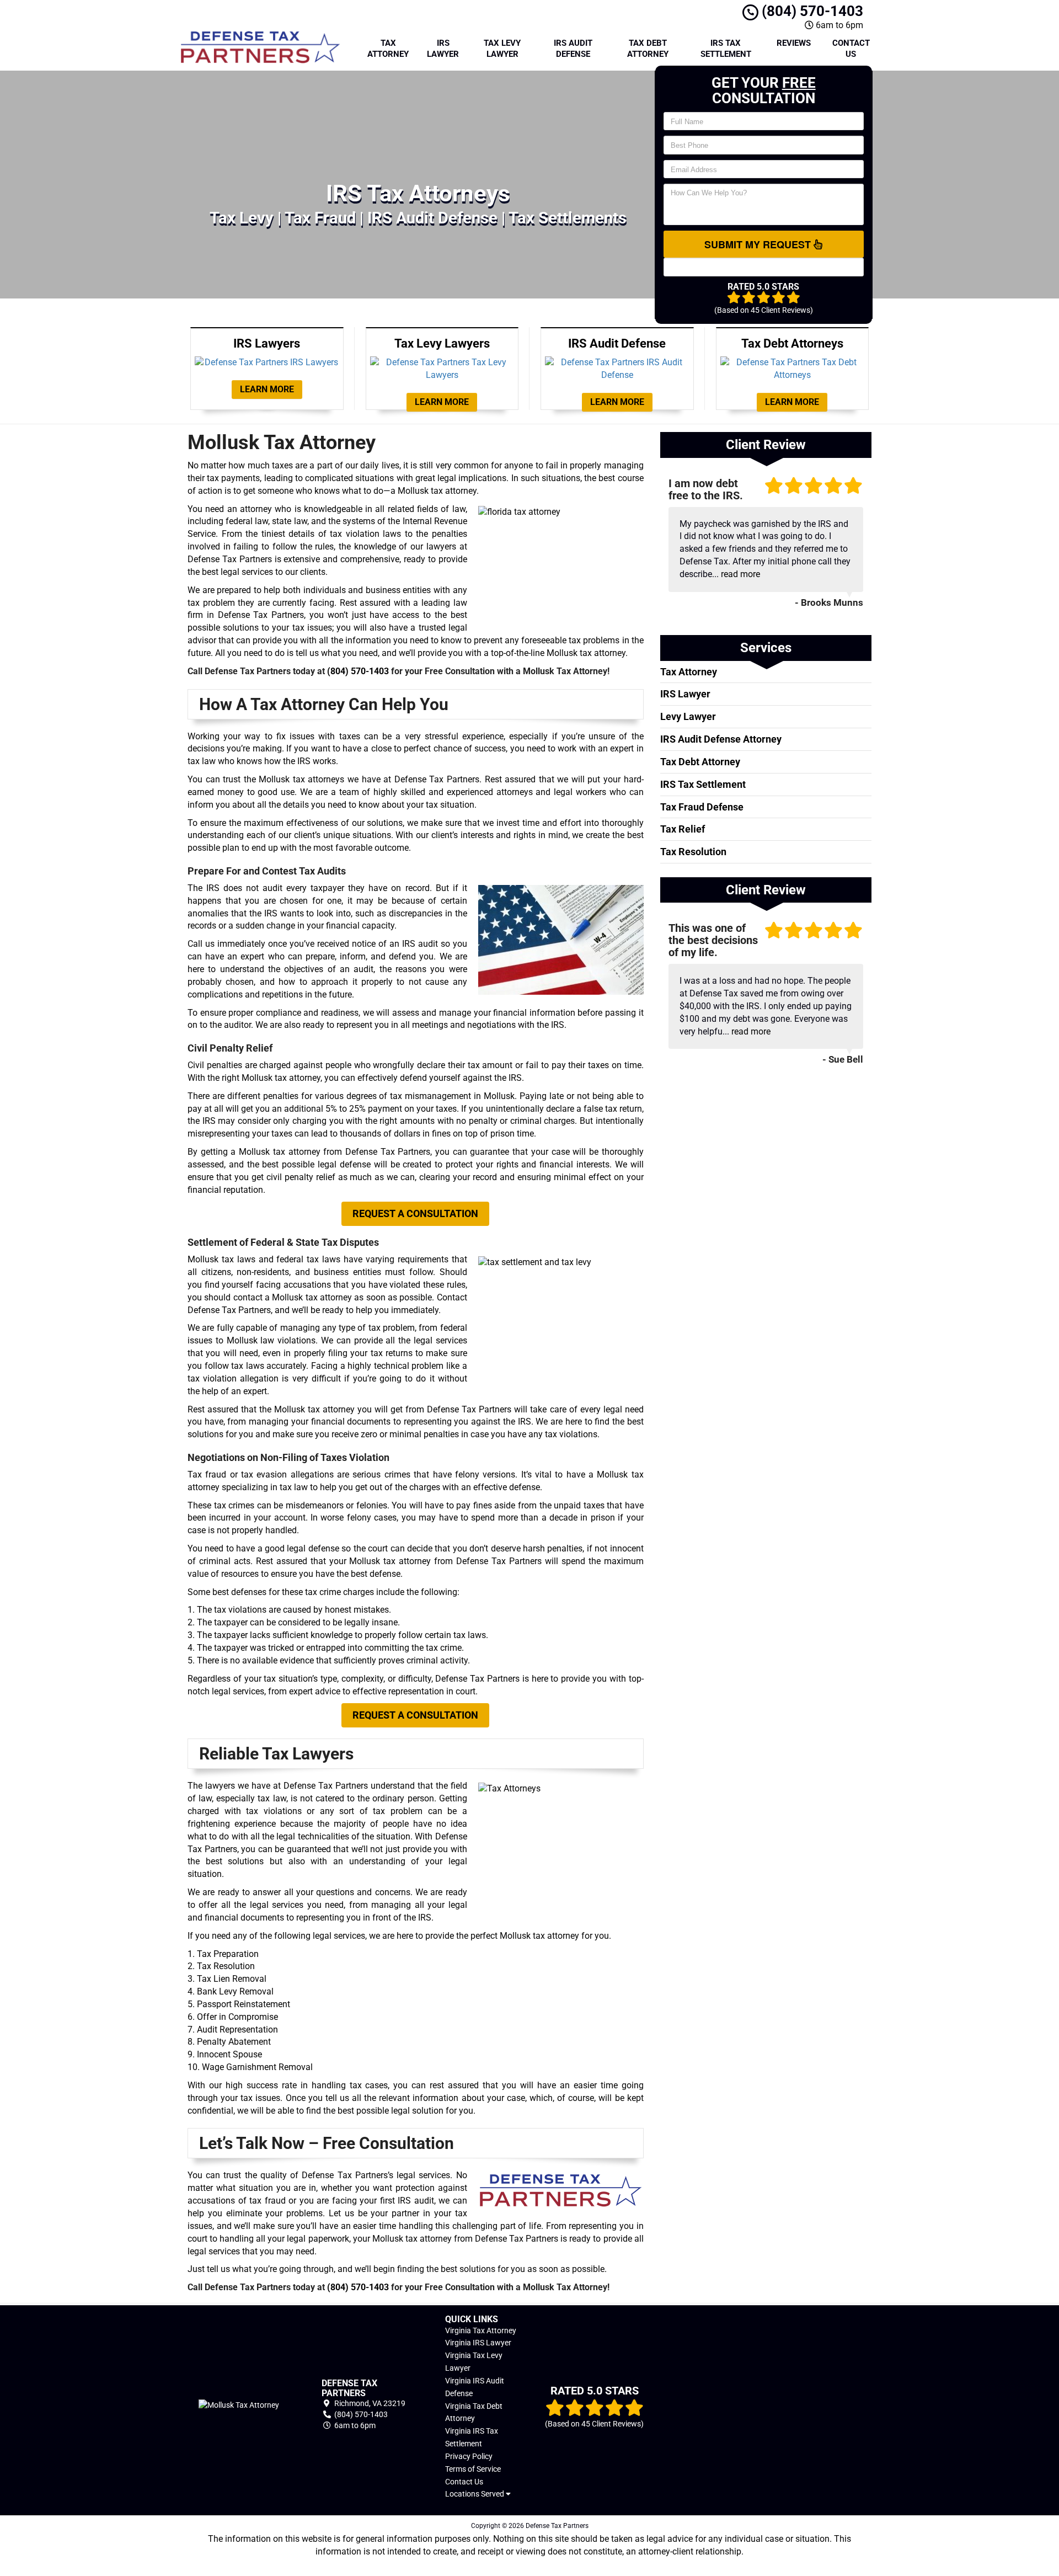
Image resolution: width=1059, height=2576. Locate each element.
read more (740, 574)
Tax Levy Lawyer (502, 49)
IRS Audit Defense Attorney (721, 739)
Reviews (794, 43)
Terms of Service (473, 2469)
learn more (267, 389)
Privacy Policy (469, 2456)
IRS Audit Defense (573, 49)
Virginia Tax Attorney (481, 2330)
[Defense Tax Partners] (239, 2405)
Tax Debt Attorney (648, 49)
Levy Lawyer (688, 716)
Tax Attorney (388, 49)
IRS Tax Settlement (726, 49)
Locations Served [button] (475, 2494)
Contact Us (851, 49)
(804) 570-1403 (811, 11)
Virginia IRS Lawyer (478, 2343)
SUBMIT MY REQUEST (759, 244)
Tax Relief (683, 829)
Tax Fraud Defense (702, 807)
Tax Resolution (693, 852)
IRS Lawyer (443, 49)
